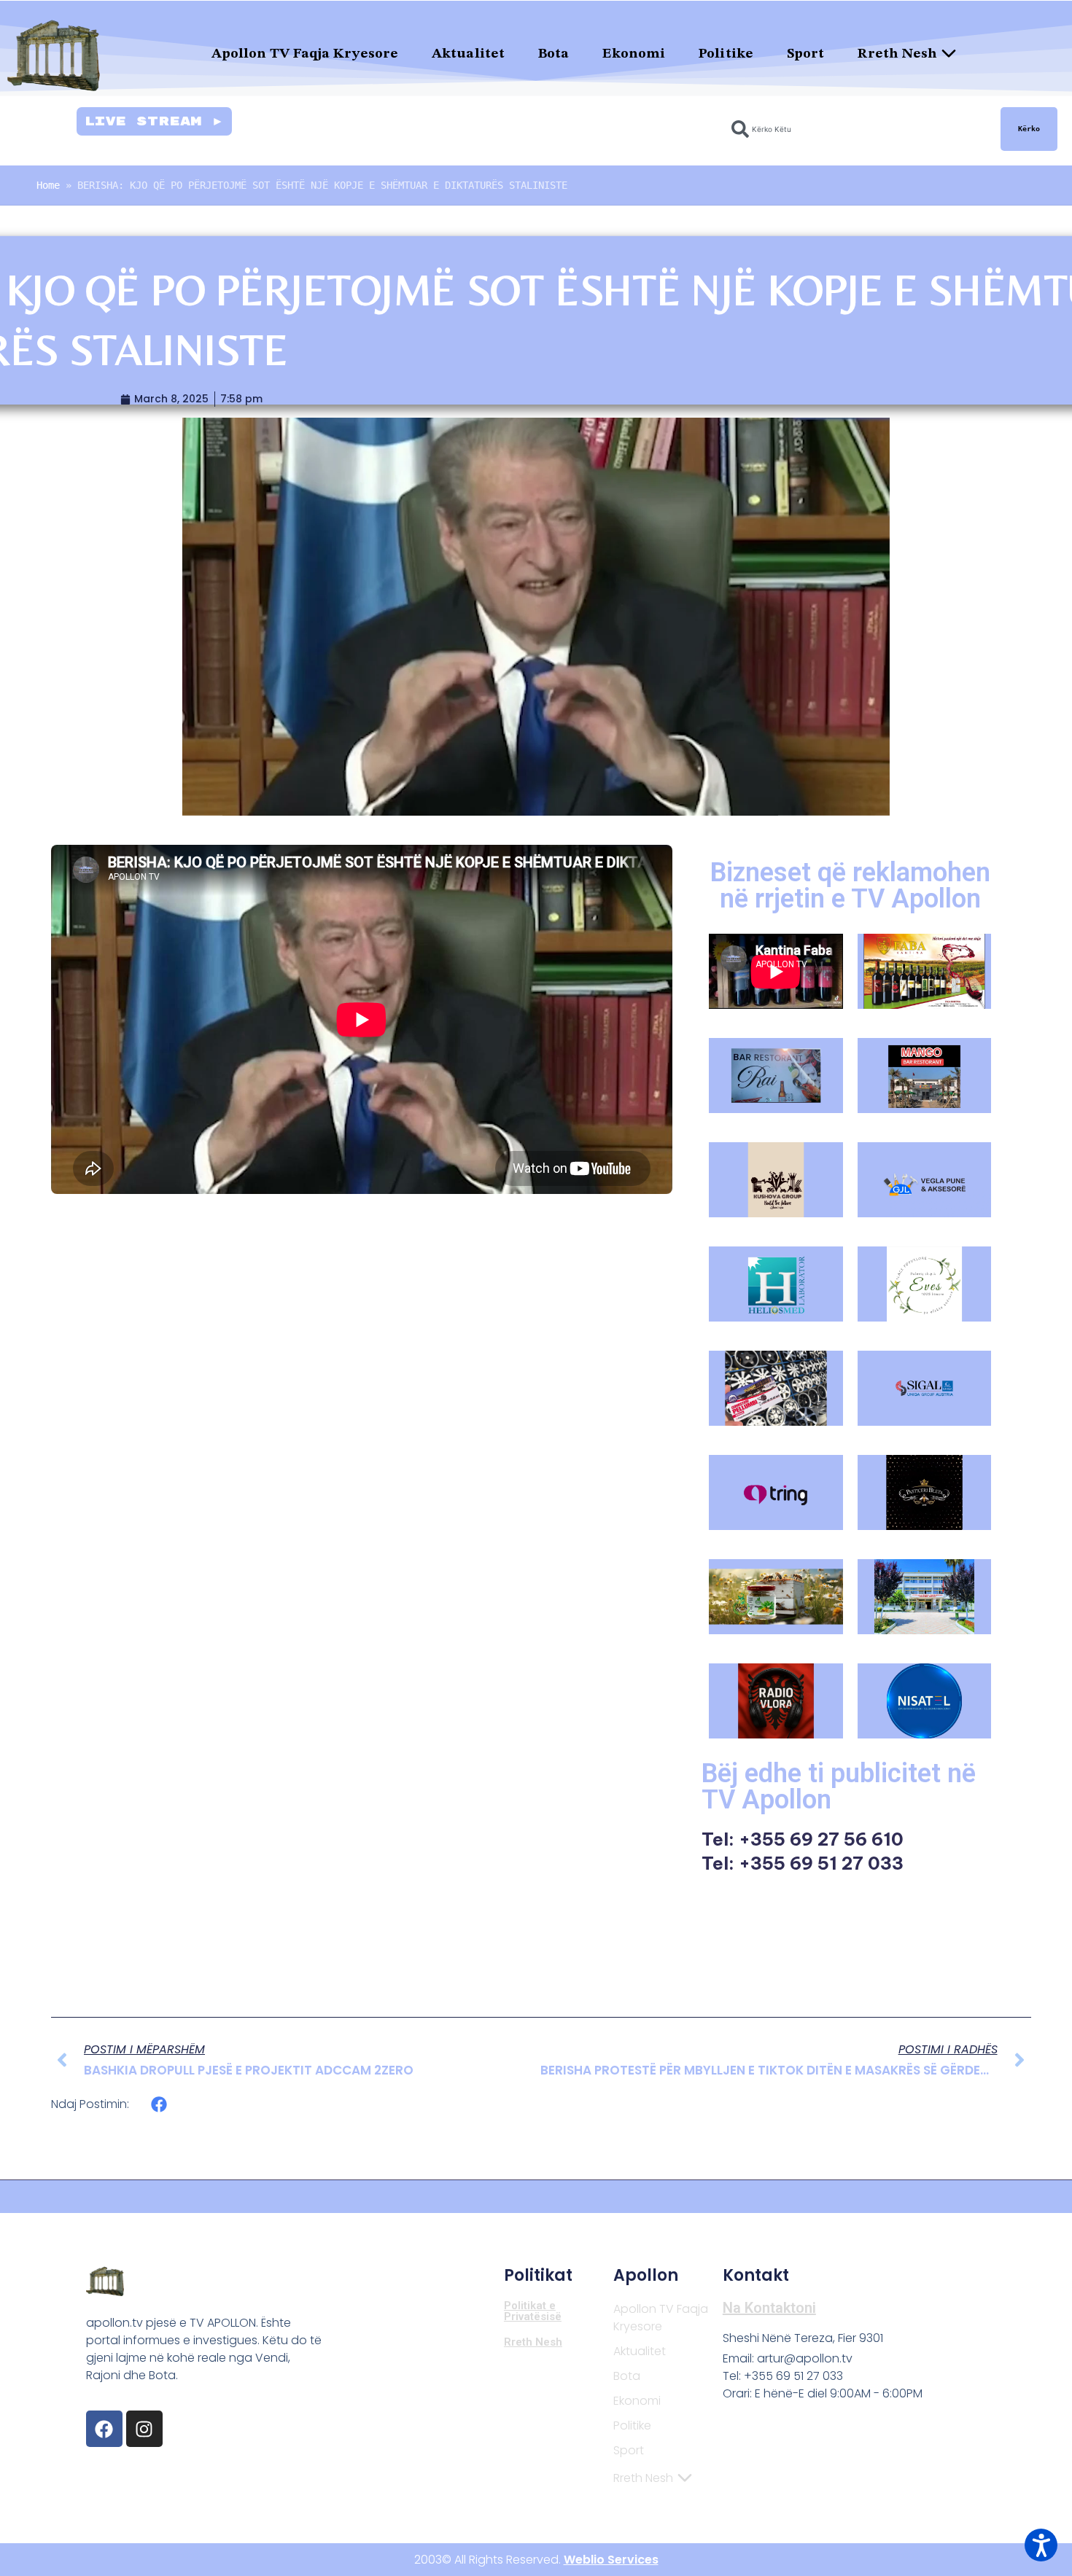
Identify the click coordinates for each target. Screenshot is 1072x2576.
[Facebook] (104, 2429)
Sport (806, 54)
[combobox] (857, 129)
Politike (726, 54)
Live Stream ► (154, 121)
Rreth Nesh (897, 54)
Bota (554, 54)
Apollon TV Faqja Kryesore (305, 54)
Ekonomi (634, 54)
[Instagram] (144, 2429)
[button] (159, 2104)
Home (48, 185)
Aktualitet (468, 54)
